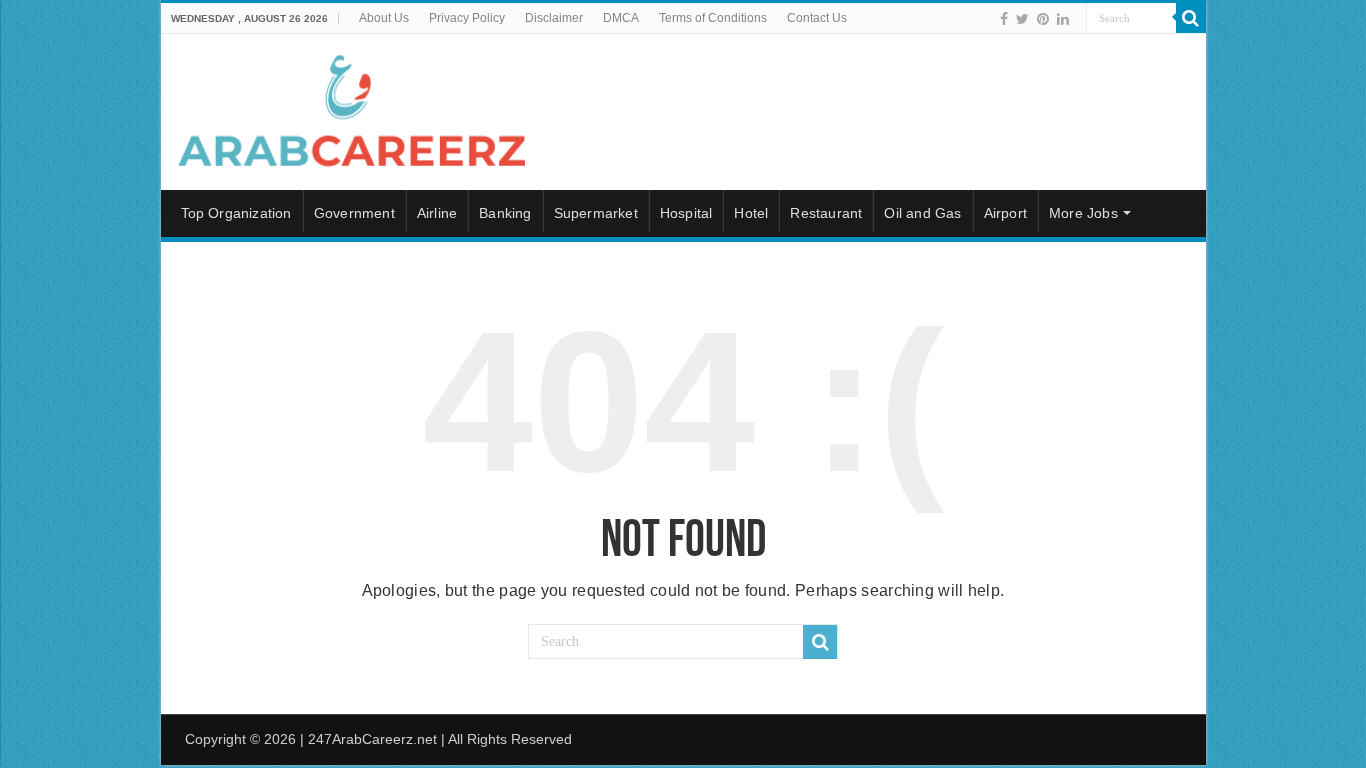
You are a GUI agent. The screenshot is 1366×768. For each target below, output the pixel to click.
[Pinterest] (1043, 19)
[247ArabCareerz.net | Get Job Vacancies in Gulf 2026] (351, 108)
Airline (437, 213)
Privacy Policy (467, 18)
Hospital (686, 213)
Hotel (751, 213)
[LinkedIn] (1063, 19)
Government (354, 213)
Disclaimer (554, 18)
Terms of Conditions (713, 18)
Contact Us (817, 18)
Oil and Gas (922, 213)
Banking (505, 213)
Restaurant (826, 213)
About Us (384, 18)
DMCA (621, 18)
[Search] (1191, 18)
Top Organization (236, 213)
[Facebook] (1004, 19)
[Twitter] (1022, 19)
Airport (1005, 213)
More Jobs (1083, 213)
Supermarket (596, 213)
